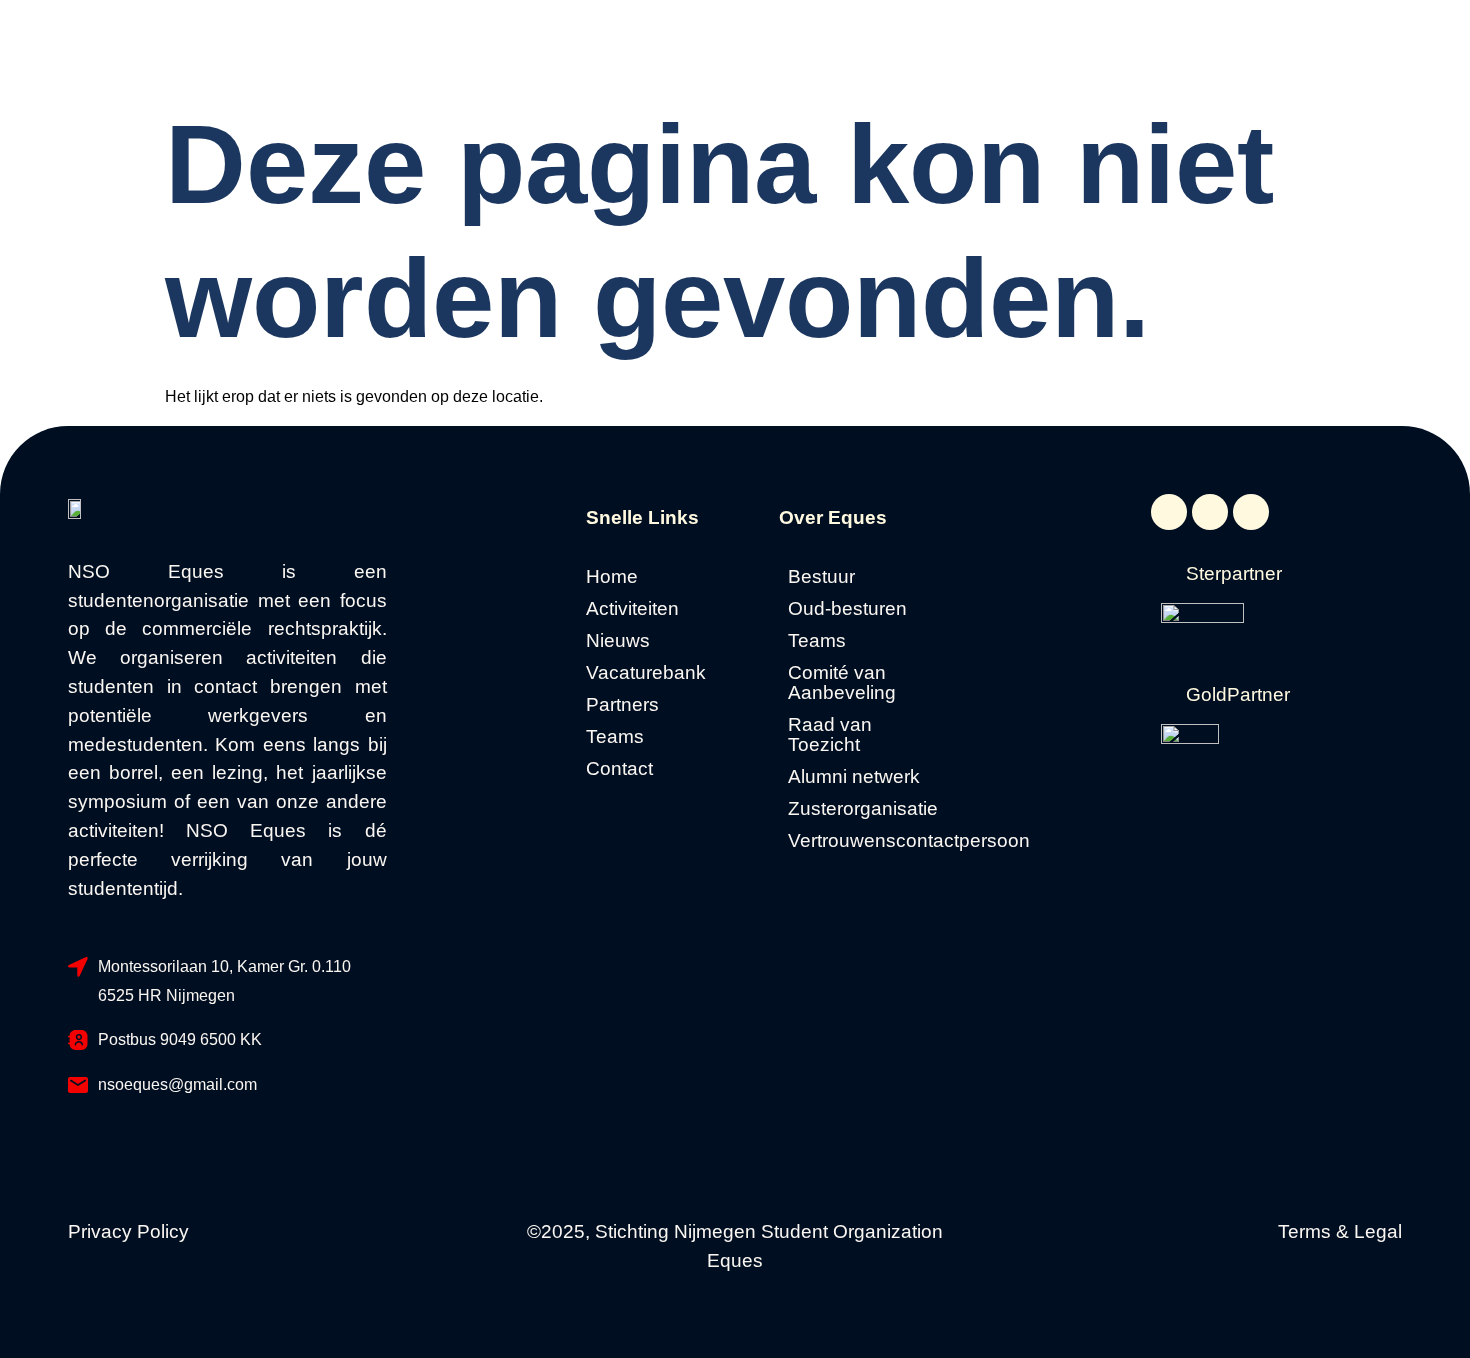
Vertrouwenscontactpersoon (870, 841)
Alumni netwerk (854, 777)
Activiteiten (632, 609)
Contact (619, 769)
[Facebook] (1169, 512)
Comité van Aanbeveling (842, 683)
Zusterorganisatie (863, 809)
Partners (622, 705)
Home (612, 577)
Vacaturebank (646, 673)
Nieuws (618, 641)
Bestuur (821, 577)
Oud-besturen (847, 609)
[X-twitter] (1210, 512)
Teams (615, 737)
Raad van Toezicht (830, 735)
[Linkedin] (1251, 512)
